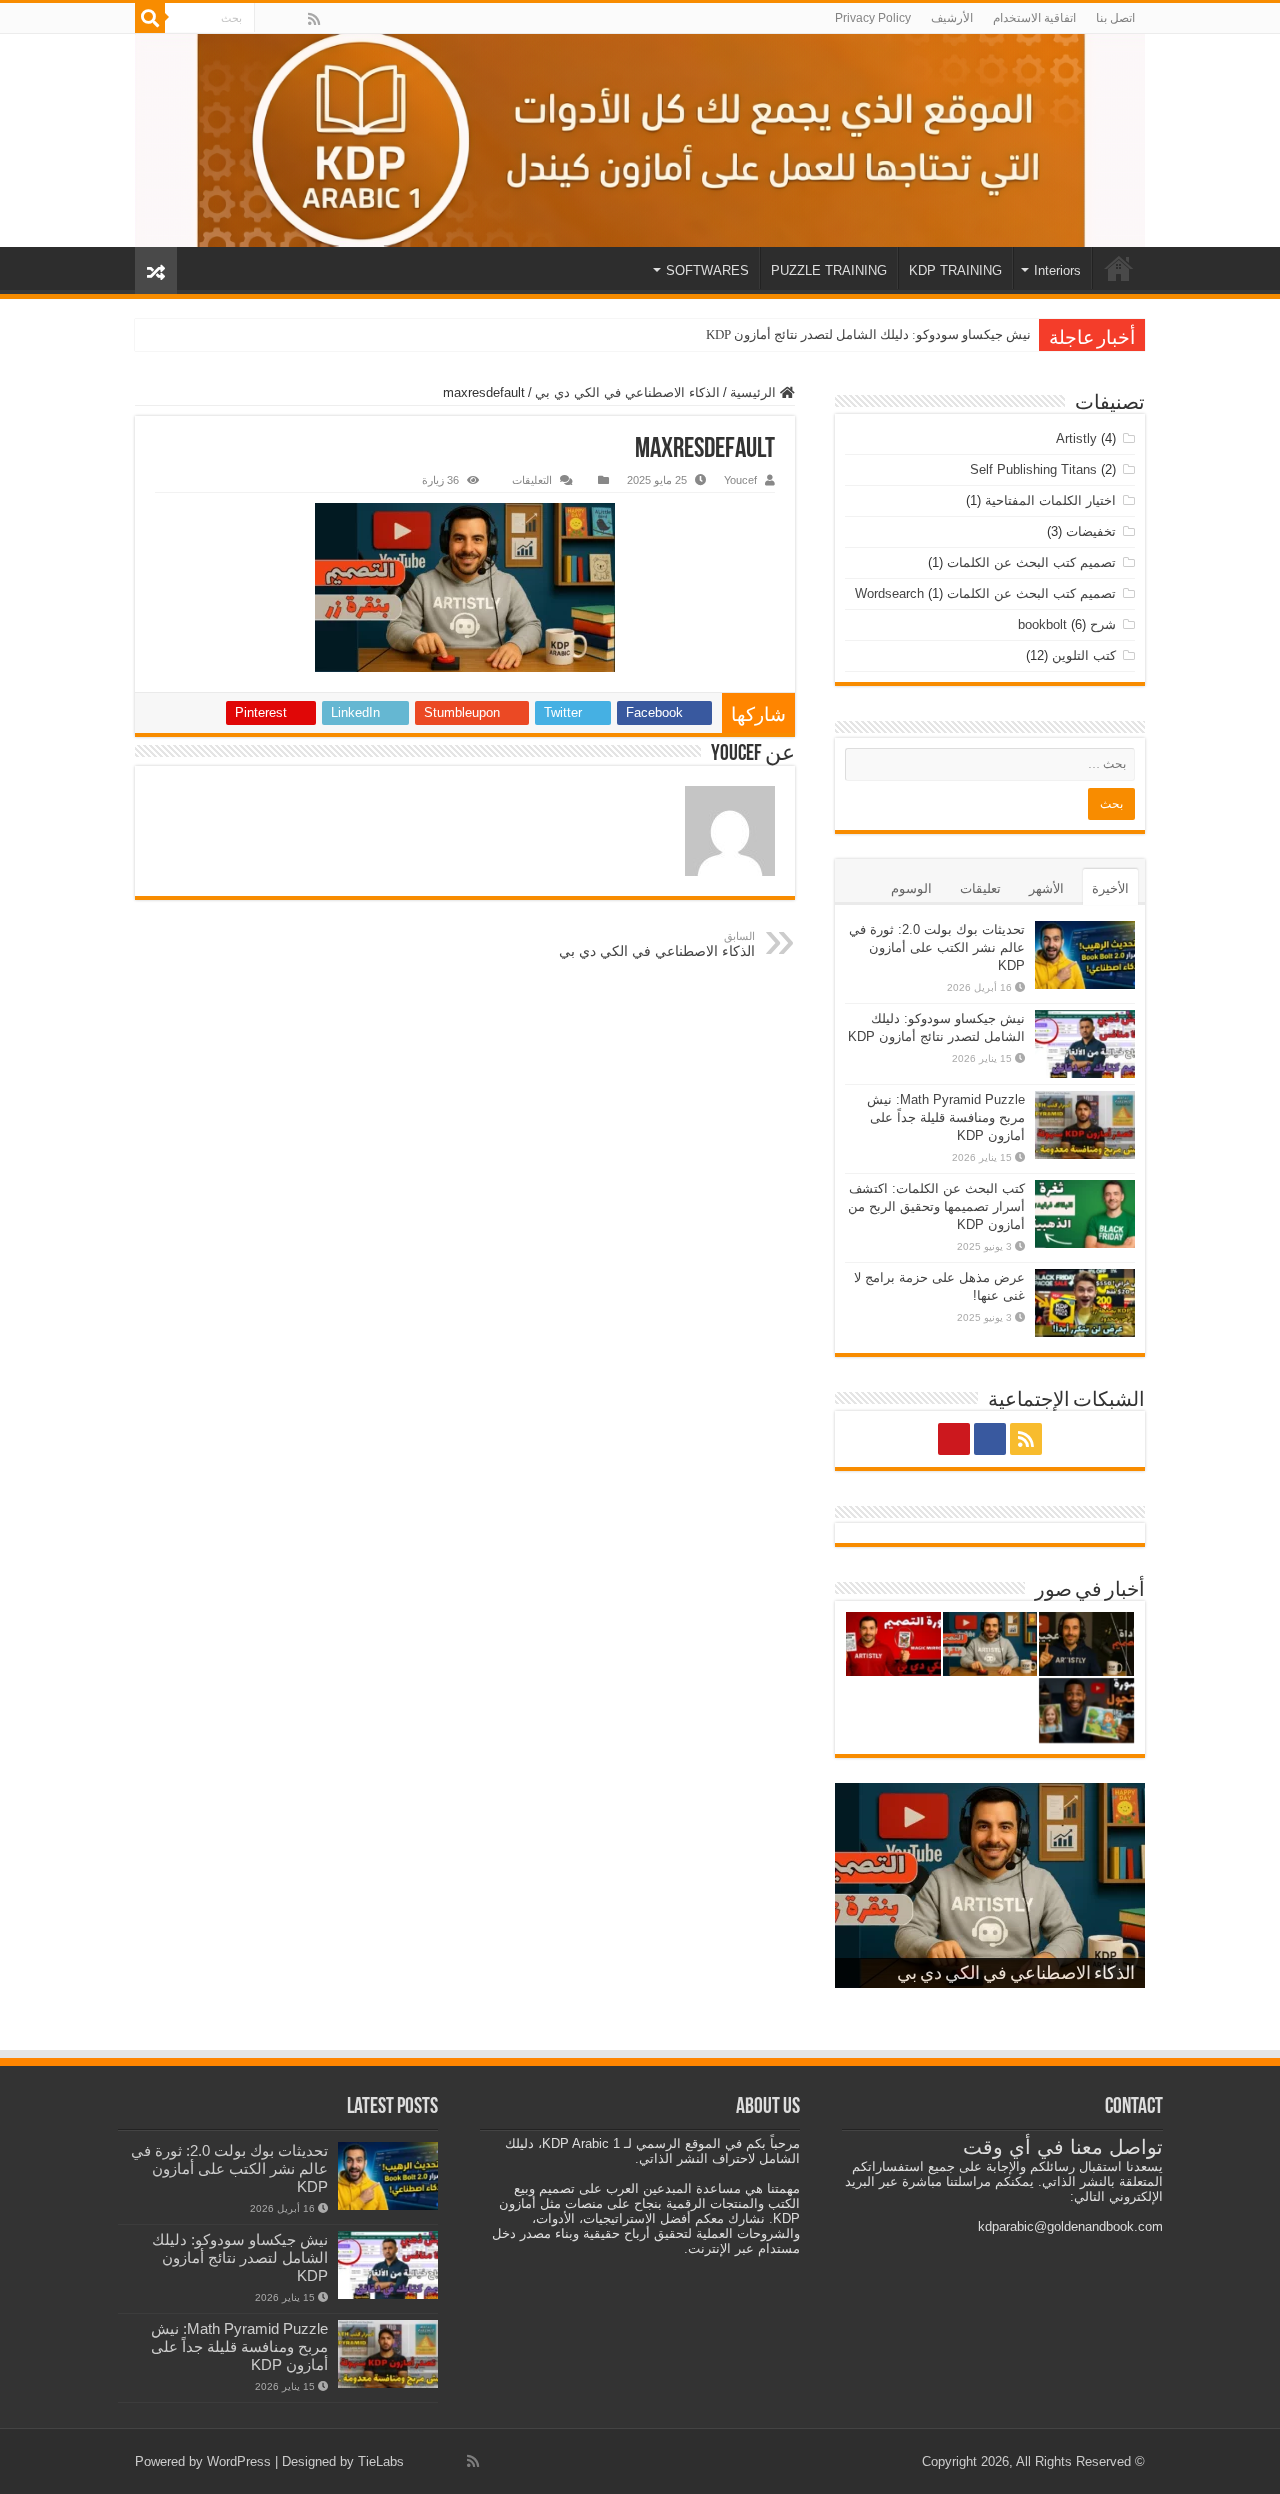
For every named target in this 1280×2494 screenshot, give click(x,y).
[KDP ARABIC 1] (640, 140)
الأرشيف (952, 18)
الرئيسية (755, 392)
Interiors (1057, 270)
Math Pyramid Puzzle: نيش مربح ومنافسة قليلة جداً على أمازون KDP (946, 1117)
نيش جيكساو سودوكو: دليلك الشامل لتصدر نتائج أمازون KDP (868, 334)
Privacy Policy (873, 18)
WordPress (239, 2461)
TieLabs (381, 2461)
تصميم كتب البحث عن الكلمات (1031, 562)
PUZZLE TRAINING (829, 270)
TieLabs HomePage (1119, 268)
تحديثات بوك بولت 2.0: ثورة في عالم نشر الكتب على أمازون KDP (937, 947)
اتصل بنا (1115, 18)
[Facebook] (293, 19)
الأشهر (1046, 888)
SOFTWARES (707, 270)
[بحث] (150, 18)
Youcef (740, 480)
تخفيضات (1091, 531)
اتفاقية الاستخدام (1034, 18)
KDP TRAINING (955, 270)
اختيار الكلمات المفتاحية (1050, 500)
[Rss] (314, 19)
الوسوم (911, 888)
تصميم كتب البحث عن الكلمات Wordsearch (985, 593)
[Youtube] (271, 19)
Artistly (1076, 438)
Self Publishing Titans (1033, 469)
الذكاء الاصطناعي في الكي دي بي (627, 392)
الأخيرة (1110, 888)
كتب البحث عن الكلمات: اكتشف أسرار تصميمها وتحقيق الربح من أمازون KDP (936, 1206)
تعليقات (980, 888)
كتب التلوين (1084, 655)
